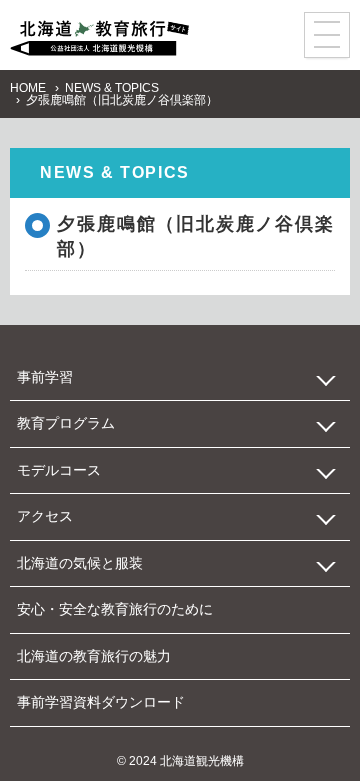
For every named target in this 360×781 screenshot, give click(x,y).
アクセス (45, 516)
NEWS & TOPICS (112, 88)
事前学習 (45, 377)
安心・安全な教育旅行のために (115, 609)
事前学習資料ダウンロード (101, 702)
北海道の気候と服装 (80, 563)
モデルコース (59, 470)
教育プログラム (66, 423)
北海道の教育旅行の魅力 (94, 656)
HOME (28, 88)
